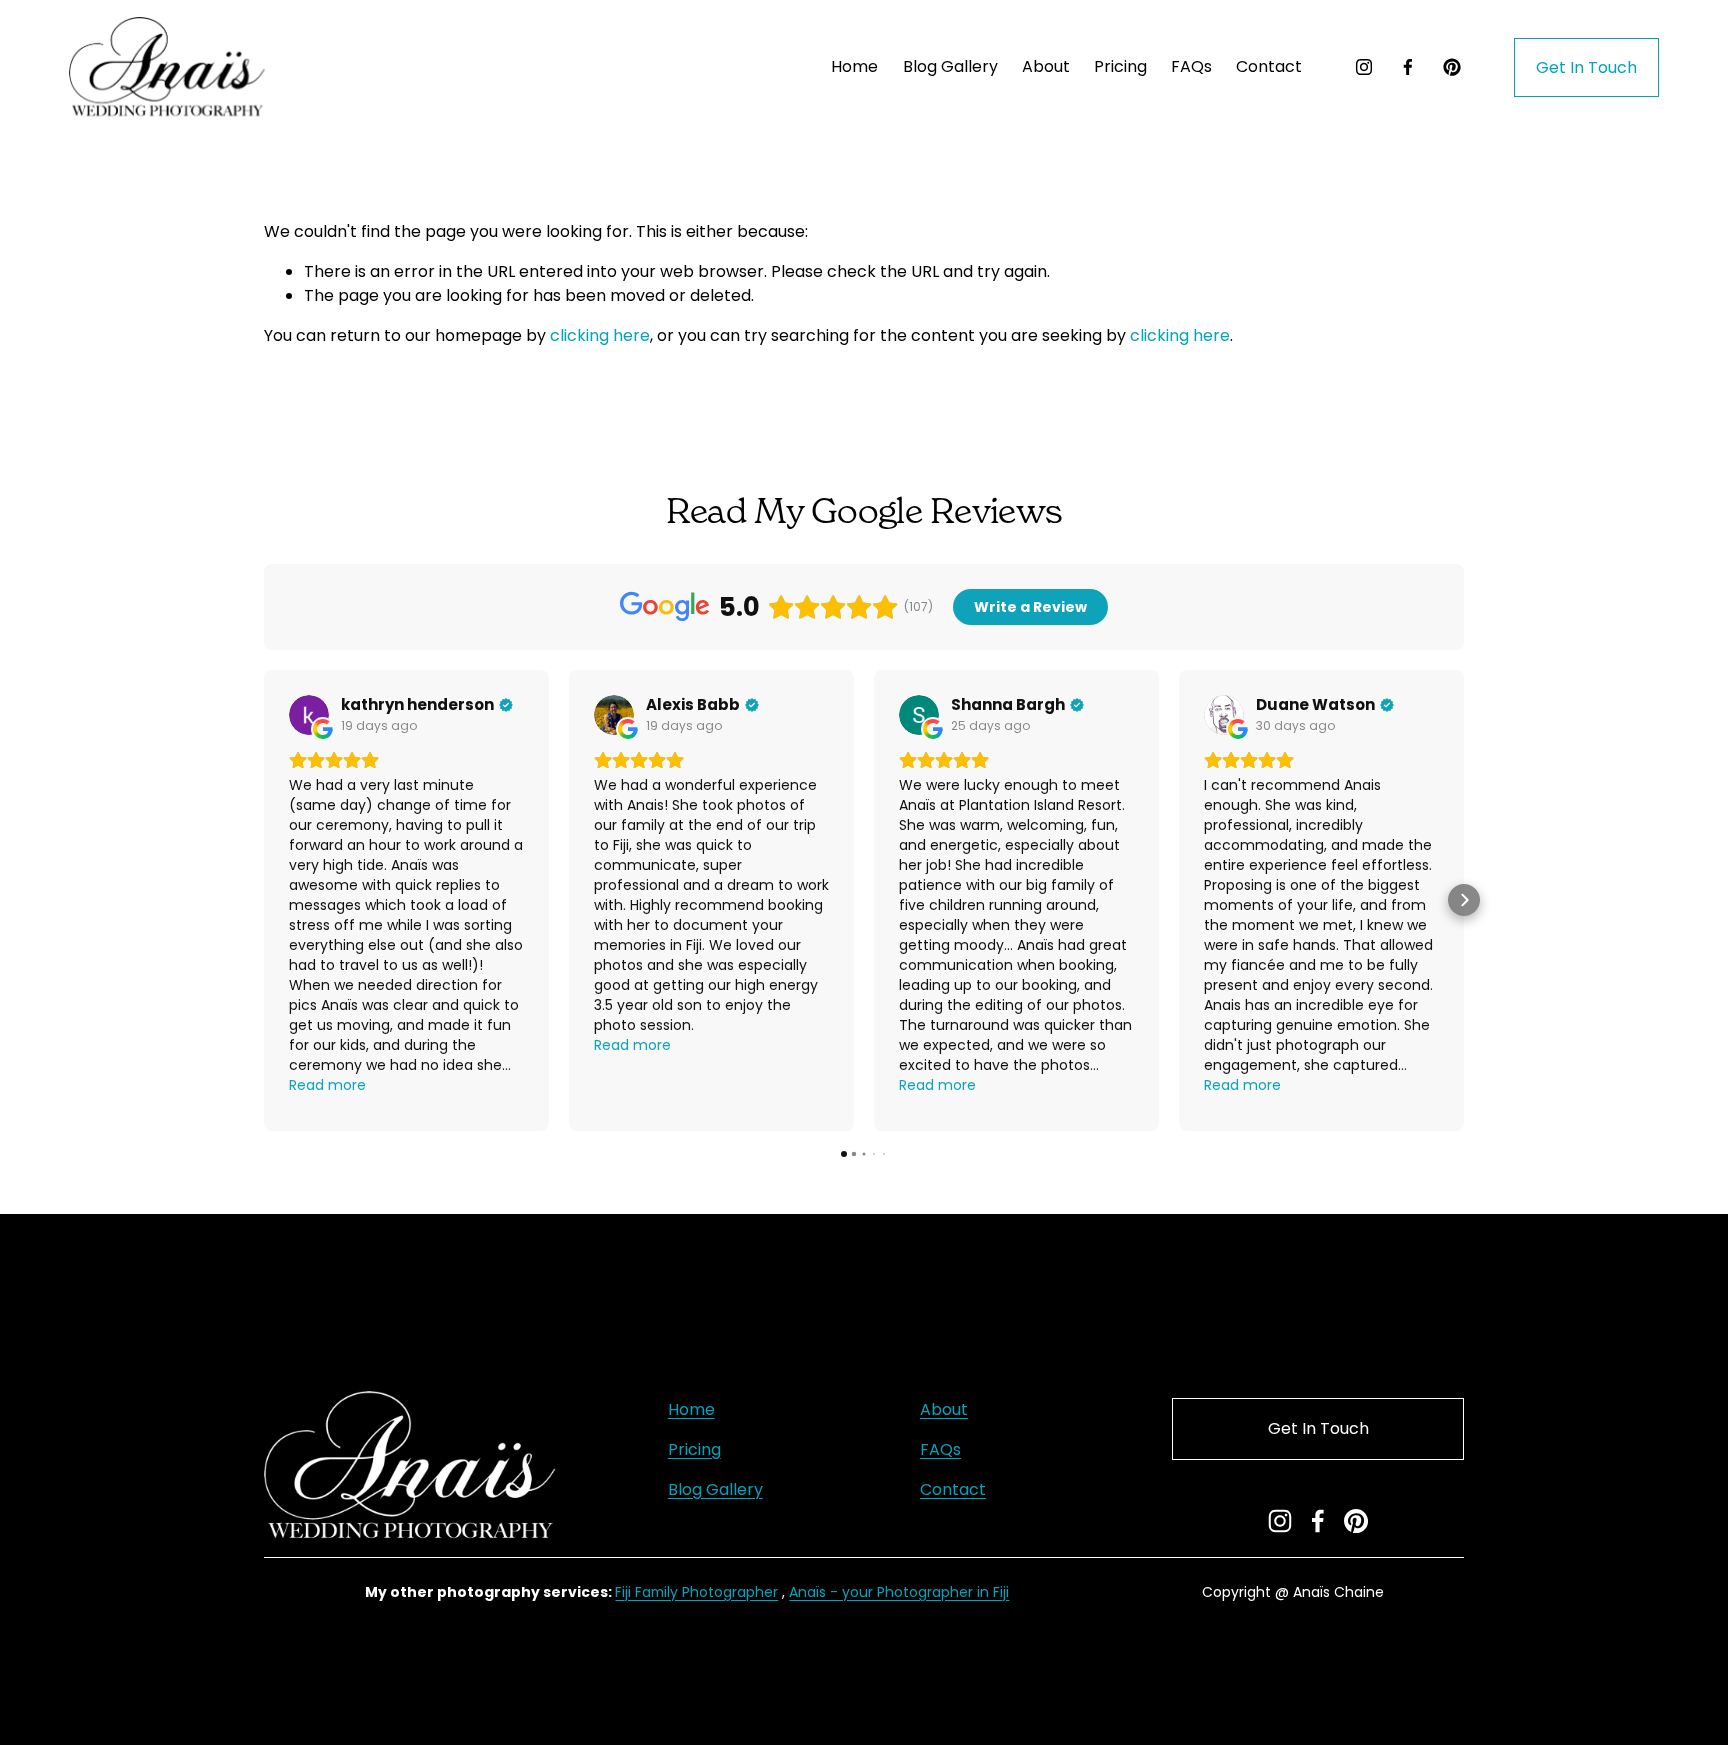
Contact (1269, 66)
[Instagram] (1364, 67)
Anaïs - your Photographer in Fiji (899, 1592)
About (1046, 66)
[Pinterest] (1452, 67)
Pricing (694, 1449)
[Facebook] (1408, 67)
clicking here (600, 335)
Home (854, 66)
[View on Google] (309, 715)
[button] (264, 900)
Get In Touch (1586, 67)
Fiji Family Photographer (696, 1592)
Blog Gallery (950, 66)
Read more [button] (327, 1085)
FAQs (1191, 66)
